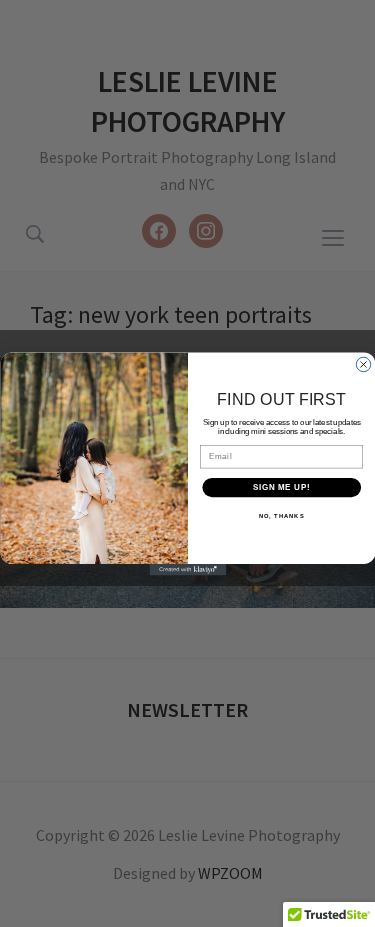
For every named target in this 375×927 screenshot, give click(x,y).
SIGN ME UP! (281, 487)
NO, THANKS (281, 515)
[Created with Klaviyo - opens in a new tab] (187, 570)
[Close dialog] (363, 364)
